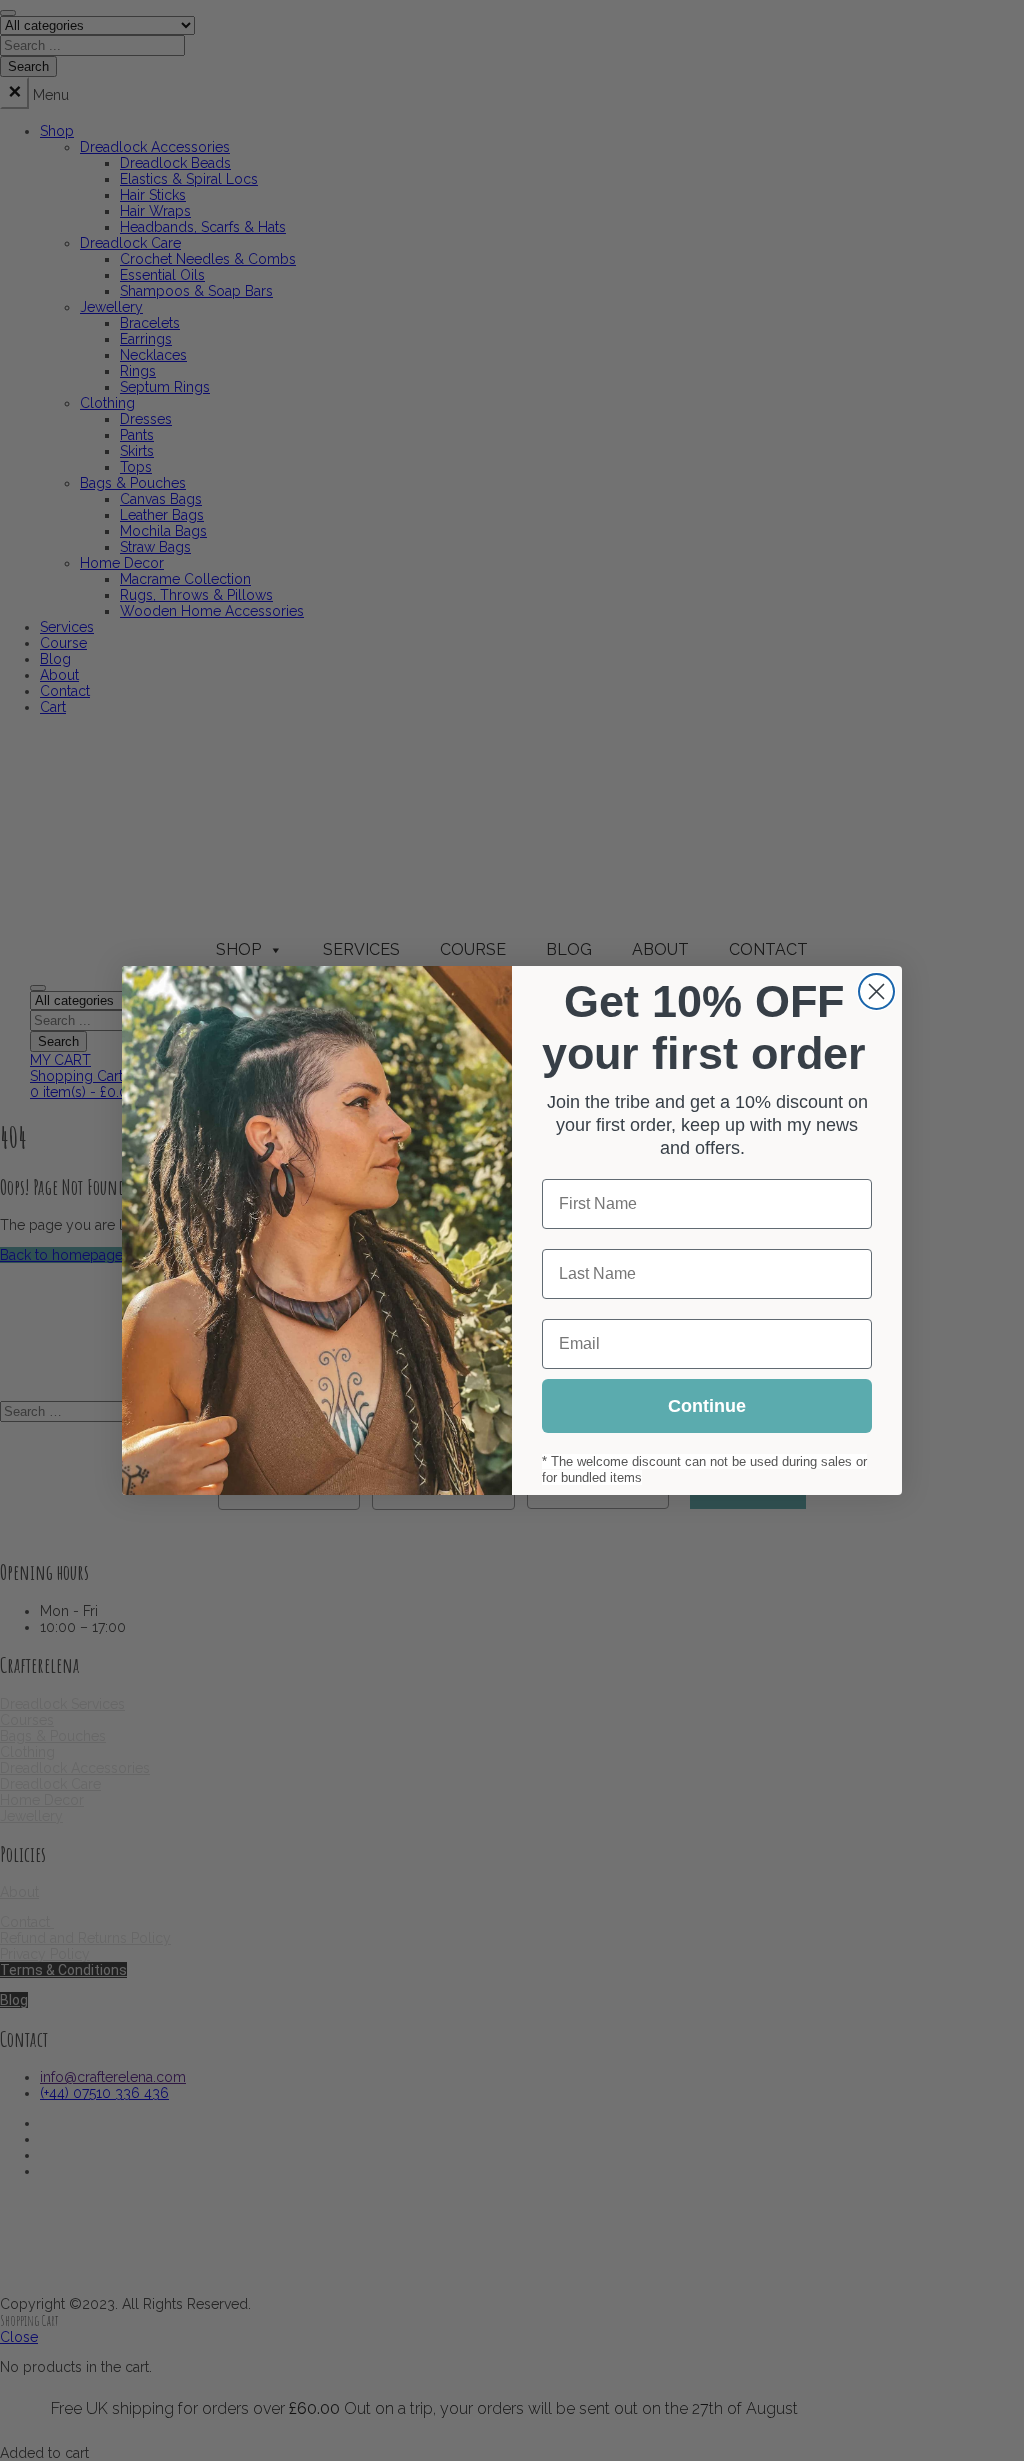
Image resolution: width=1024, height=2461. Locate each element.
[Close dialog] (876, 991)
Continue (707, 1406)
